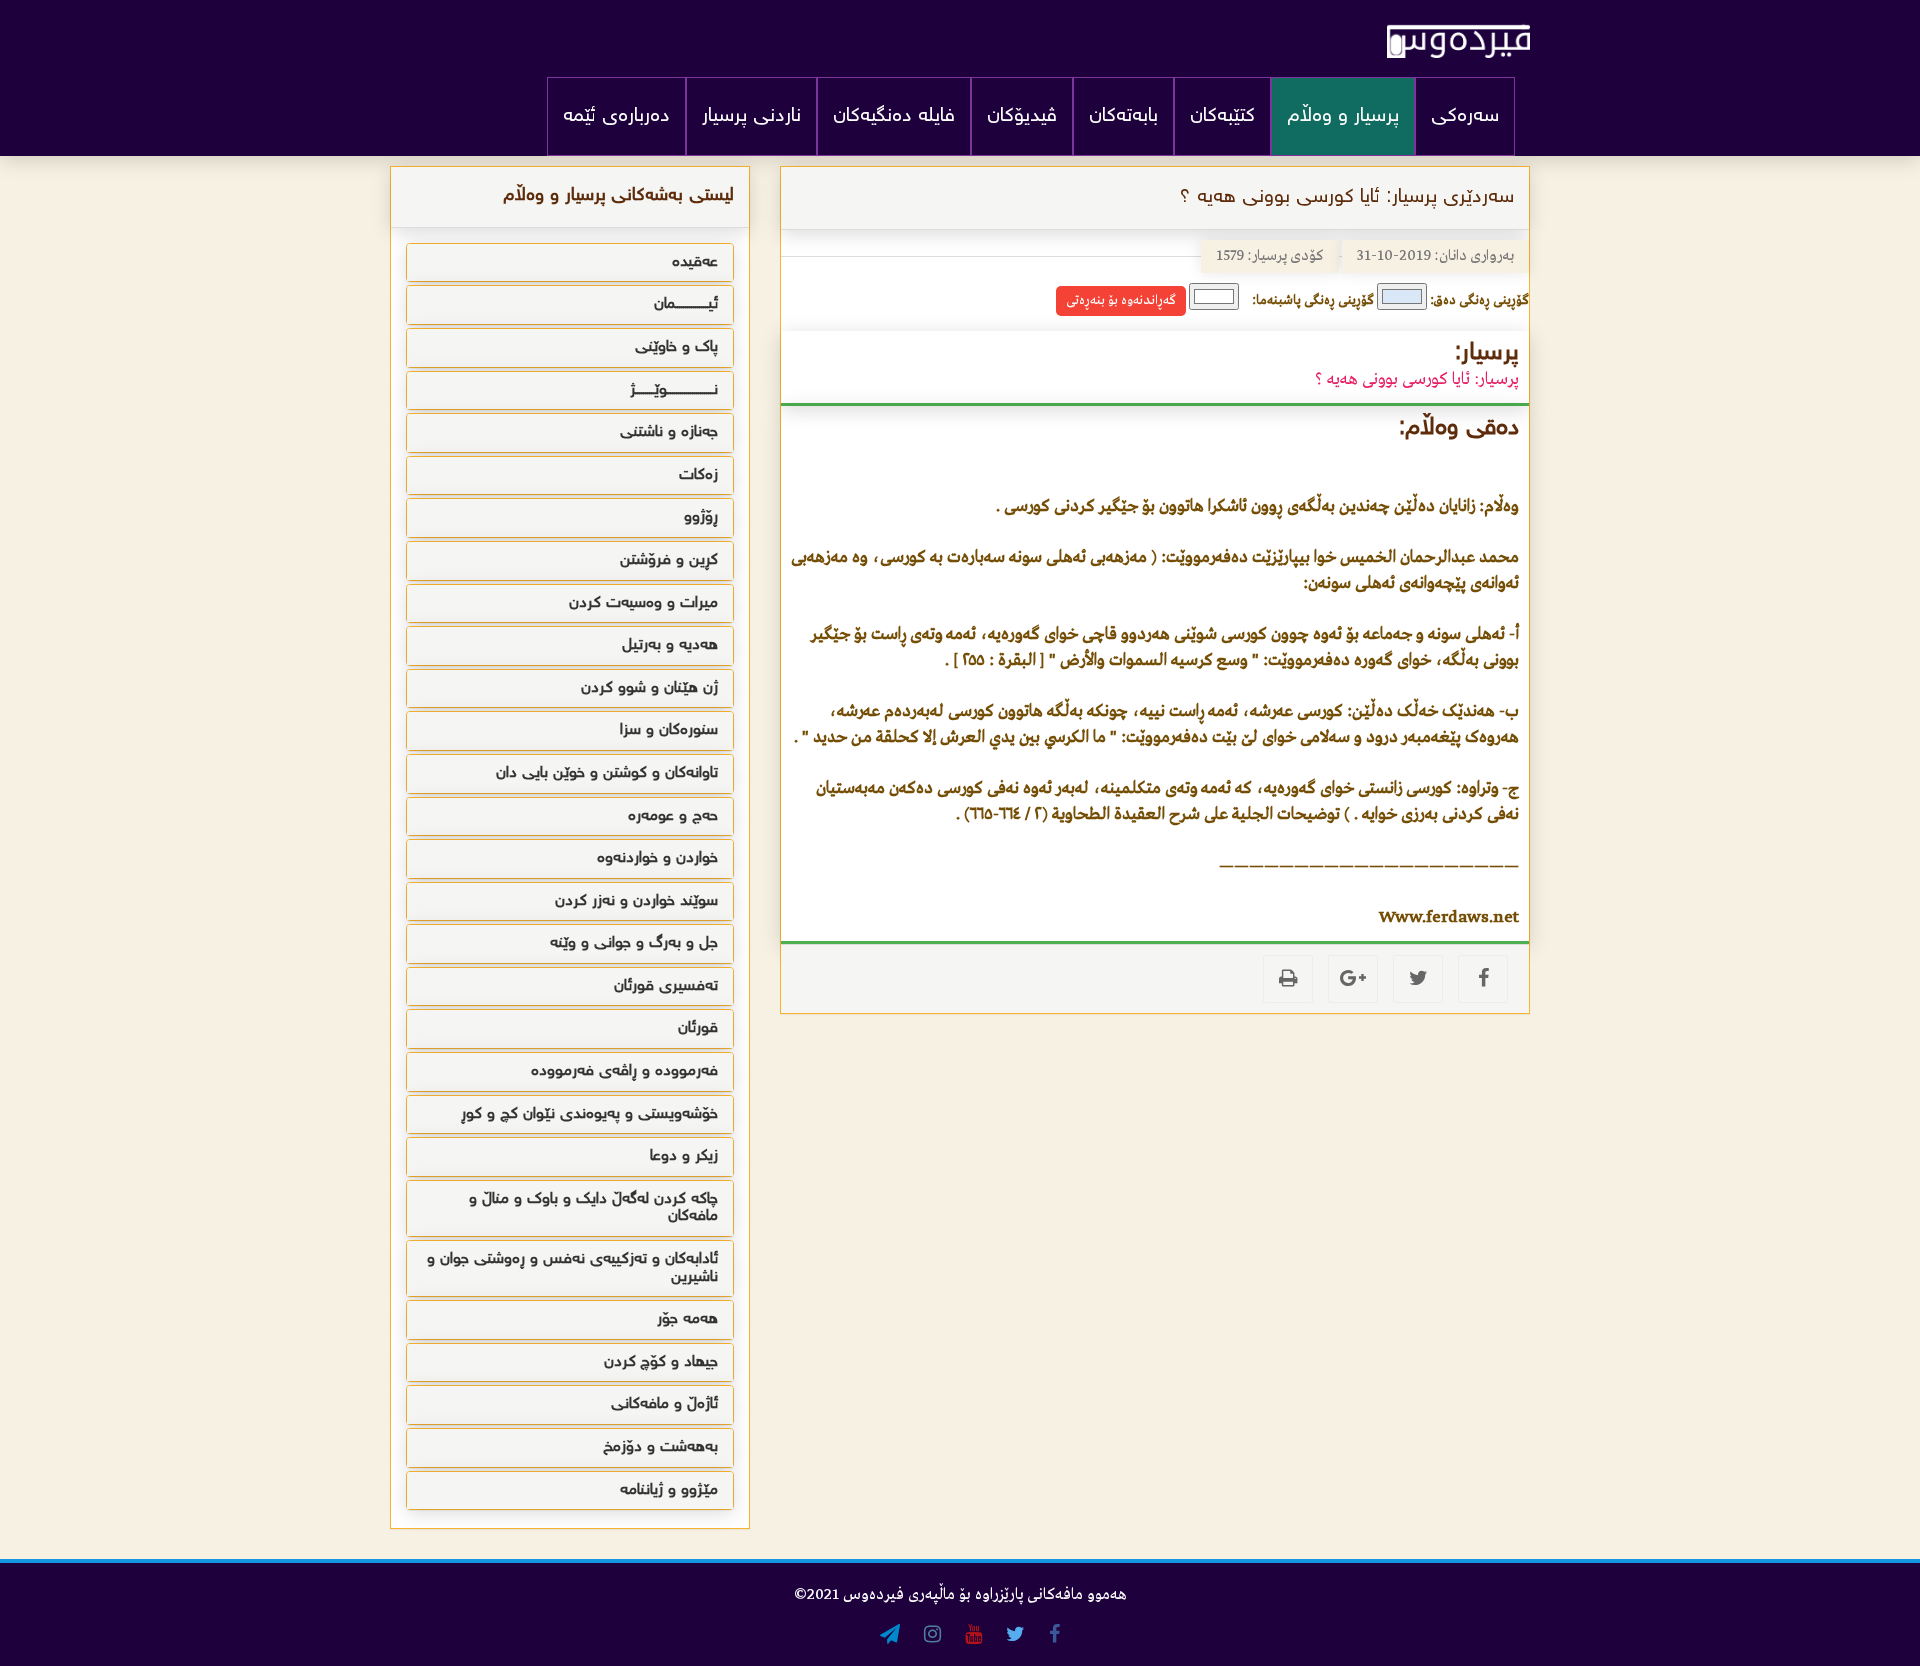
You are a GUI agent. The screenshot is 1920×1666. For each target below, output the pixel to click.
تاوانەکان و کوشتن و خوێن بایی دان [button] (607, 773)
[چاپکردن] (1288, 979)
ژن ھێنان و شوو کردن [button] (649, 688)
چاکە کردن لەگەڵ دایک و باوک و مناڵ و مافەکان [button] (593, 1208)
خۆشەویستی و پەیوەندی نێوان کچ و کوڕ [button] (589, 1114)
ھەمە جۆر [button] (687, 1319)
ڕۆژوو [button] (701, 517)
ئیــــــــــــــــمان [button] (686, 304)
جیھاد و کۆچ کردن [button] (661, 1362)
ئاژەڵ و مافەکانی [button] (664, 1404)
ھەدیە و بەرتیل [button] (670, 645)
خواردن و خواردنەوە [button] (657, 858)
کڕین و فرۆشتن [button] (669, 560)
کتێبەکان (1222, 116)
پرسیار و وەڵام (1343, 116)
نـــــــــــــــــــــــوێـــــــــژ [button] (674, 390)
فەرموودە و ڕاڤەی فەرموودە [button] (624, 1071)
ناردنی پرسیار (751, 116)
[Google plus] (1353, 979)
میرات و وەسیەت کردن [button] (643, 603)
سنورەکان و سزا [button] (669, 730)
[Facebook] (1483, 979)
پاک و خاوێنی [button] (676, 347)
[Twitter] (1418, 979)
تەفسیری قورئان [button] (666, 986)
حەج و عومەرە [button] (673, 816)
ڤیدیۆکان (1022, 116)
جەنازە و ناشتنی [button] (669, 432)
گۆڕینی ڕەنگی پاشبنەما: (1313, 300)
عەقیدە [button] (695, 262)
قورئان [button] (698, 1028)
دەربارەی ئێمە (616, 116)
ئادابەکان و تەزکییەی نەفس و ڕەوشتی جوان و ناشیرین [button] (572, 1268)
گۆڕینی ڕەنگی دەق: (1479, 300)
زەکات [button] (698, 475)
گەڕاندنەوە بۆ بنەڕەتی (1121, 300)
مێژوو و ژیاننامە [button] (669, 1490)
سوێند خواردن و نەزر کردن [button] (636, 901)
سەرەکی (1465, 116)
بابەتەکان (1123, 116)
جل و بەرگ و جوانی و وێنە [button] (634, 943)
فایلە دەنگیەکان (894, 116)
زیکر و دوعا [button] (684, 1156)
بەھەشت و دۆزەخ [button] (660, 1447)
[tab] (570, 263)
